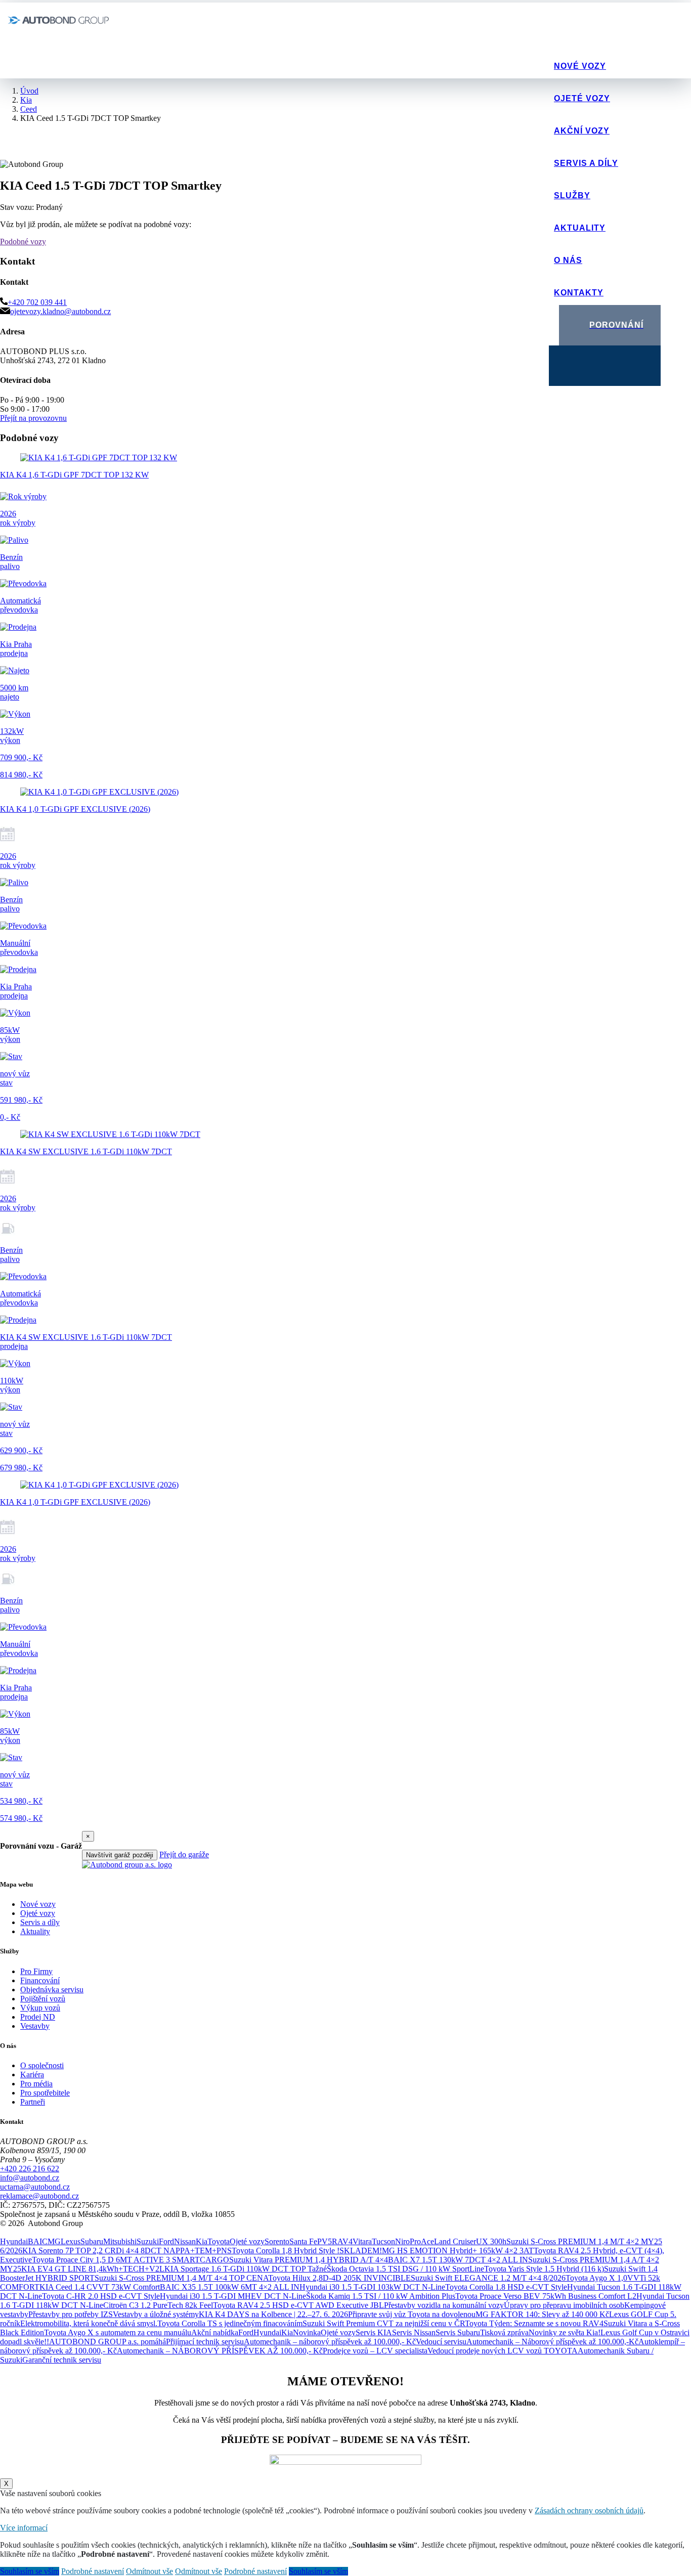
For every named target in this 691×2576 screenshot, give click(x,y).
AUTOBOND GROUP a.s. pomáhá (107, 2342)
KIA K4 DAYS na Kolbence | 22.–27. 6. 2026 (273, 2314)
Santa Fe (303, 2241)
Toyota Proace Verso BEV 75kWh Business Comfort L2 (546, 2296)
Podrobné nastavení (93, 2571)
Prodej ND (38, 2017)
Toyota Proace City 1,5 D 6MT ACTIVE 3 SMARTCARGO (131, 2260)
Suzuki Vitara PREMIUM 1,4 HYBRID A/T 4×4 (309, 2260)
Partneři (33, 2102)
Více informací (24, 2528)
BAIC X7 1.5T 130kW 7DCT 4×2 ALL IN (458, 2260)
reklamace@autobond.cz (39, 2196)
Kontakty (579, 293)
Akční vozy (582, 131)
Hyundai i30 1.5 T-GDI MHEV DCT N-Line (233, 2296)
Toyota (219, 2241)
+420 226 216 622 (30, 2169)
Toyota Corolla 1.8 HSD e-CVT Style (506, 2287)
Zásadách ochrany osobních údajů (589, 2510)
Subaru (92, 2241)
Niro (402, 2241)
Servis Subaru (458, 2332)
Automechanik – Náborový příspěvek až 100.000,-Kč (552, 2342)
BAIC (38, 2241)
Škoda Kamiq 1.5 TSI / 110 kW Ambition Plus (381, 2296)
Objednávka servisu (52, 1990)
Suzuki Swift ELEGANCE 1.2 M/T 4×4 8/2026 (488, 2278)
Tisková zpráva (504, 2332)
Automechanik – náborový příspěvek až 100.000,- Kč (330, 2342)
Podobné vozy (23, 242)
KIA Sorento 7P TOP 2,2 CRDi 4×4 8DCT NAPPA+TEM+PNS (127, 2251)
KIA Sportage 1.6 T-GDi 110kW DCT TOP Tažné (246, 2269)
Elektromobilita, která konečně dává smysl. (89, 2323)
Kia (202, 2241)
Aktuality (580, 228)
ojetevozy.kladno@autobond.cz (60, 311)
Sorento (277, 2241)
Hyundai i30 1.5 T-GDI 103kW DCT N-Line (372, 2287)
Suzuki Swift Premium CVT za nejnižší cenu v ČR (384, 2323)
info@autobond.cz (30, 2178)
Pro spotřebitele (45, 2093)
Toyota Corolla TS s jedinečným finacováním (230, 2323)
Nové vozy (580, 66)
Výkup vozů (40, 2008)
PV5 (325, 2241)
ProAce (422, 2241)
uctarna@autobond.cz (35, 2187)
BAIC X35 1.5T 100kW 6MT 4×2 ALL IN (230, 2287)
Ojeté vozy (582, 98)
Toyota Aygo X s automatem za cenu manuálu (118, 2332)
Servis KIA (374, 2332)
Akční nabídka (215, 2332)
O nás (568, 260)
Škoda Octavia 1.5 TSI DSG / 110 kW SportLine (405, 2269)
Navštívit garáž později (120, 1855)
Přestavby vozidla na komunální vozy (444, 2305)
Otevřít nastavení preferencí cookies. (58, 2232)
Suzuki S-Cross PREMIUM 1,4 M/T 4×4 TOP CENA (181, 2278)
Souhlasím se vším (30, 2571)
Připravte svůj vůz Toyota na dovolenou (412, 2314)
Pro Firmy (36, 1971)
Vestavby (35, 2026)
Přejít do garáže (184, 1854)
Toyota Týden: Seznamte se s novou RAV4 (534, 2323)
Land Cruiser (455, 2241)
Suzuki (148, 2241)
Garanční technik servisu (62, 2360)
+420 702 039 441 (37, 302)
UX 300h (491, 2241)
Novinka (307, 2332)
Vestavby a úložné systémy (156, 2314)
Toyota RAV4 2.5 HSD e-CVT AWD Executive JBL (298, 2305)
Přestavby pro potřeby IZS (71, 2314)
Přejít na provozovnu (33, 418)
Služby (572, 195)
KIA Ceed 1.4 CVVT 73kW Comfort (100, 2287)
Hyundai (14, 2241)
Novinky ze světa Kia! (565, 2332)
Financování (40, 1980)
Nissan (185, 2241)
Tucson (383, 2241)
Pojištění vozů (43, 1999)
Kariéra (32, 2075)
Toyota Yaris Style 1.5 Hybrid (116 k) (544, 2269)
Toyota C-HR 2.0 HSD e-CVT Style (101, 2296)
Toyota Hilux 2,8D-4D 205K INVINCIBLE (339, 2278)
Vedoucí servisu (441, 2342)
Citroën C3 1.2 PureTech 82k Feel (158, 2305)
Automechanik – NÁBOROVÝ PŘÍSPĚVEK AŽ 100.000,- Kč (220, 2351)
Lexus (71, 2241)
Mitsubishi (120, 2241)
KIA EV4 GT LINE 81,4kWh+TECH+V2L (93, 2269)
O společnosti (42, 2065)
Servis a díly (586, 163)
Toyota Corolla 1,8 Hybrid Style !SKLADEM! (307, 2251)
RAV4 (342, 2241)
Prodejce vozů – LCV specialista (375, 2351)
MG (54, 2241)
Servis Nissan (414, 2332)
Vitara (362, 2241)
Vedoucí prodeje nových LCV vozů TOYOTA (503, 2351)
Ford (166, 2241)
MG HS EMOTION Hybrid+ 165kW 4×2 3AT (458, 2251)
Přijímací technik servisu (205, 2342)
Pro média (36, 2084)
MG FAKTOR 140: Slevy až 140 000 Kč (542, 2314)
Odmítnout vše (149, 2571)
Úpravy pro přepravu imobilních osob (564, 2305)
